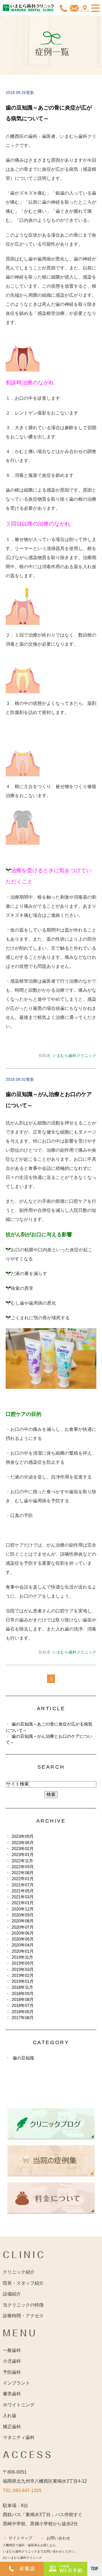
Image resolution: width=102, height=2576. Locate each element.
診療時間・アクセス (23, 2316)
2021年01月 (23, 1903)
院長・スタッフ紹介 (23, 2283)
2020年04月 (23, 1945)
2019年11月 (22, 1957)
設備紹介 (12, 2294)
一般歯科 (12, 2350)
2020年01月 (23, 1951)
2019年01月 (23, 1981)
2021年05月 (23, 1891)
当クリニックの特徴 (23, 2305)
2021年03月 (23, 1897)
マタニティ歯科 (19, 2437)
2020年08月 (23, 1921)
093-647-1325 (27, 2490)
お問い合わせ (58, 2538)
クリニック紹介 (19, 2272)
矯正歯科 (12, 2427)
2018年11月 (22, 1987)
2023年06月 (23, 1843)
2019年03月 (23, 1969)
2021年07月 (23, 1885)
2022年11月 (22, 1861)
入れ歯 (10, 2416)
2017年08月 (23, 2018)
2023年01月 (23, 1854)
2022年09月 (23, 1867)
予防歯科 (12, 2372)
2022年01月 (23, 1879)
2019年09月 (23, 1963)
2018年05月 (23, 2012)
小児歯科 (12, 2361)
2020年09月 (23, 1915)
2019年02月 (23, 1975)
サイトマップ (20, 2538)
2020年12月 (23, 1909)
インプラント (16, 2383)
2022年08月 (23, 1873)
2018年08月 (23, 1999)
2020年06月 (23, 1933)
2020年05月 (23, 1939)
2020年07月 (23, 1927)
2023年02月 (23, 1849)
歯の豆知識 (23, 2058)
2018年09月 (23, 1993)
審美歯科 (12, 2394)
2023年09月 (23, 1836)
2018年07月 (23, 2005)
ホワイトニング (19, 2405)
